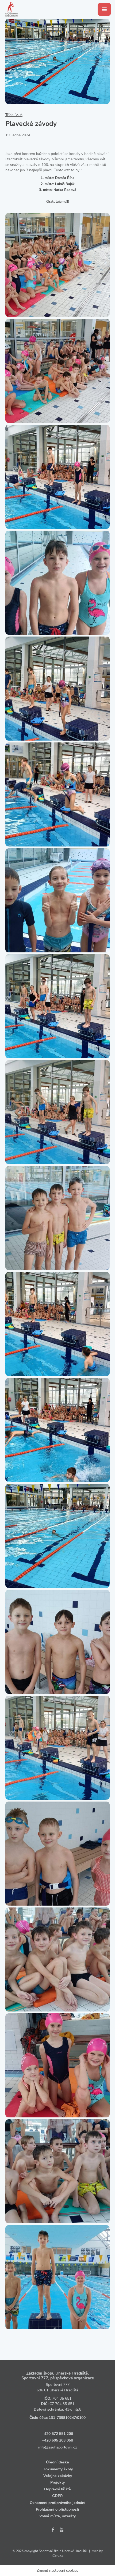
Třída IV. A (14, 115)
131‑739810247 (62, 2418)
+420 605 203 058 (57, 2440)
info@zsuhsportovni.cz (58, 2447)
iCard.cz (58, 2555)
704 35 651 (62, 2398)
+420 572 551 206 (57, 2434)
